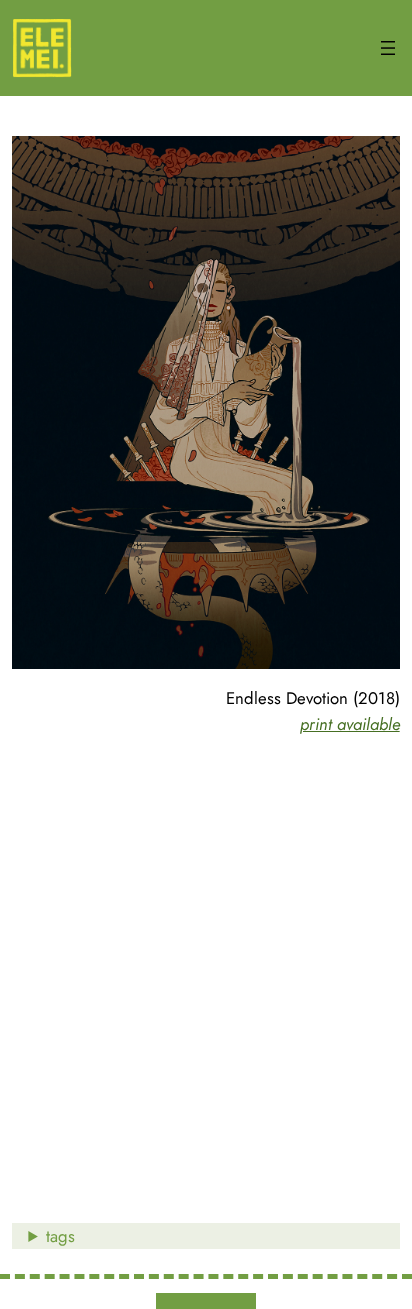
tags (60, 1236)
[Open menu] (388, 48)
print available (350, 724)
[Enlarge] (374, 162)
